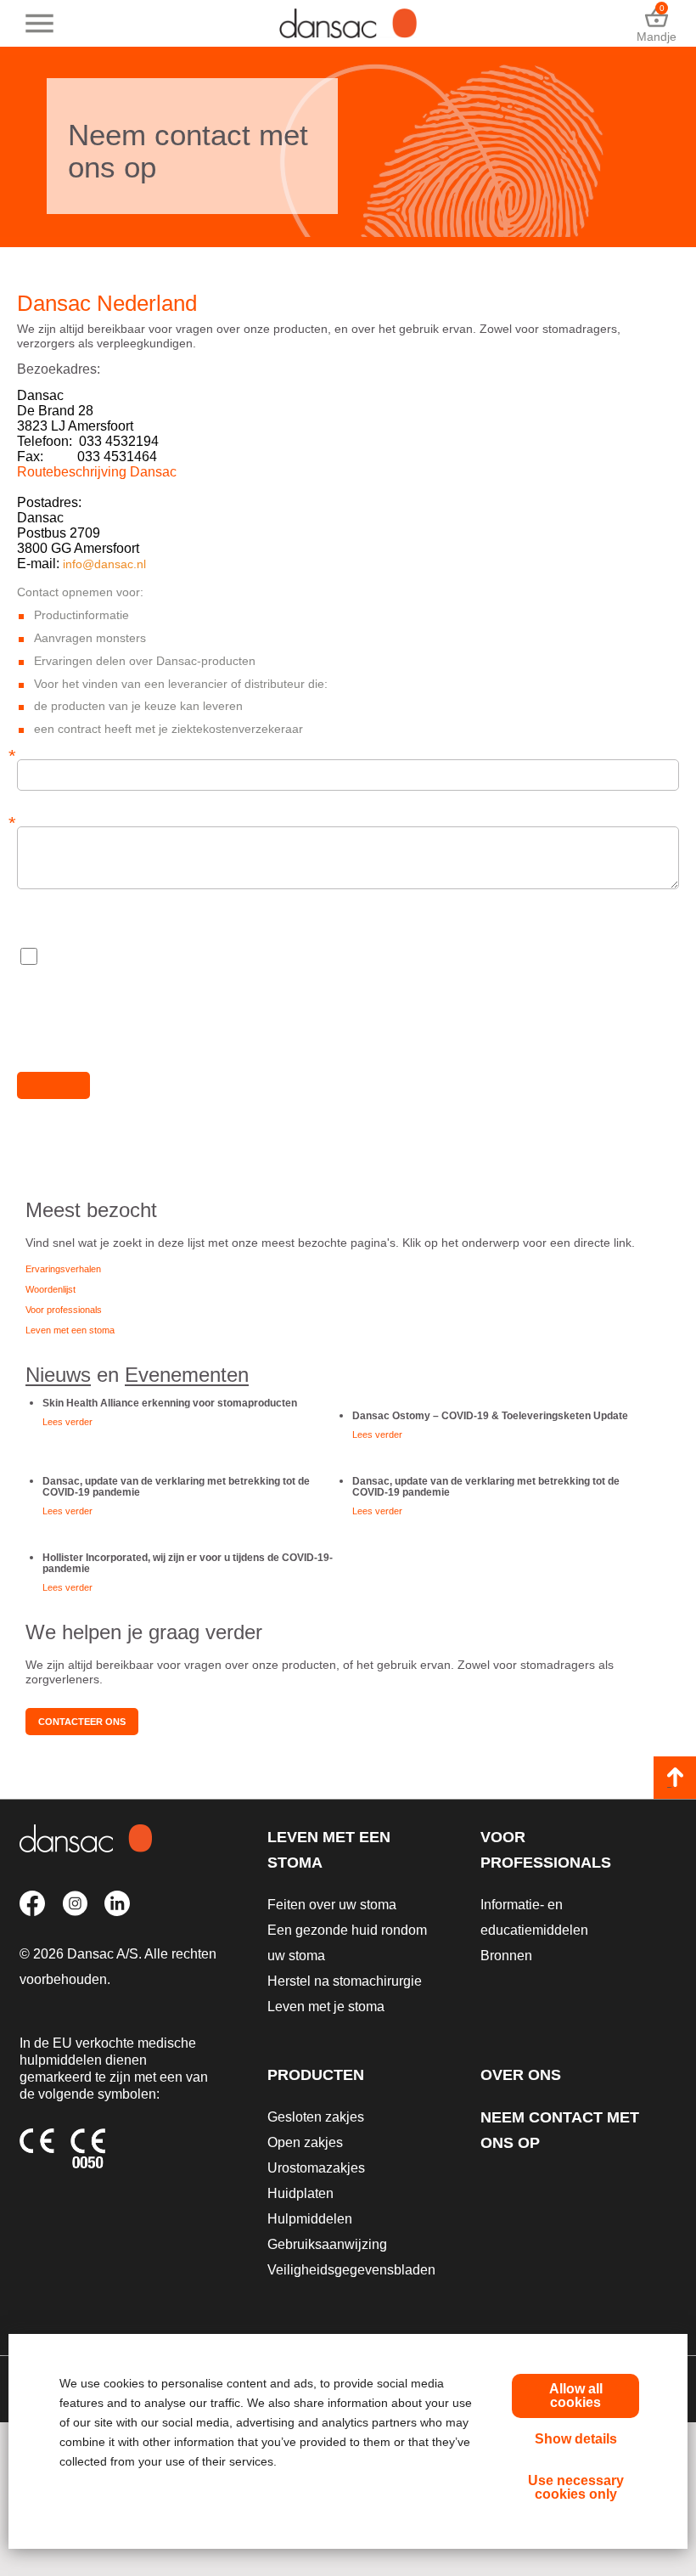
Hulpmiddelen (310, 2219)
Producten (316, 2075)
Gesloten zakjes (316, 2117)
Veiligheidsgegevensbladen (351, 2270)
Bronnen (506, 1956)
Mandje (657, 23)
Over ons (521, 2075)
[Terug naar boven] (675, 1778)
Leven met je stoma (326, 2007)
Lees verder (67, 1422)
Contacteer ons (82, 1722)
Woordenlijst (51, 1289)
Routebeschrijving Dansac (97, 472)
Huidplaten (300, 2193)
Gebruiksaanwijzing (327, 2244)
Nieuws (58, 1375)
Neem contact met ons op (560, 2130)
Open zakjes (305, 2142)
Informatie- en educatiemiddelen (534, 1917)
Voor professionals (64, 1310)
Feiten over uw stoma (332, 1905)
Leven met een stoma (70, 1330)
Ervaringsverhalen (63, 1269)
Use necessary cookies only (576, 2487)
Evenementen (187, 1375)
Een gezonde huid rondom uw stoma (347, 1943)
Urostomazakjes (316, 2168)
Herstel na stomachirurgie (345, 1981)
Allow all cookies (576, 2396)
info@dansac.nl (104, 564)
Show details (576, 2439)
